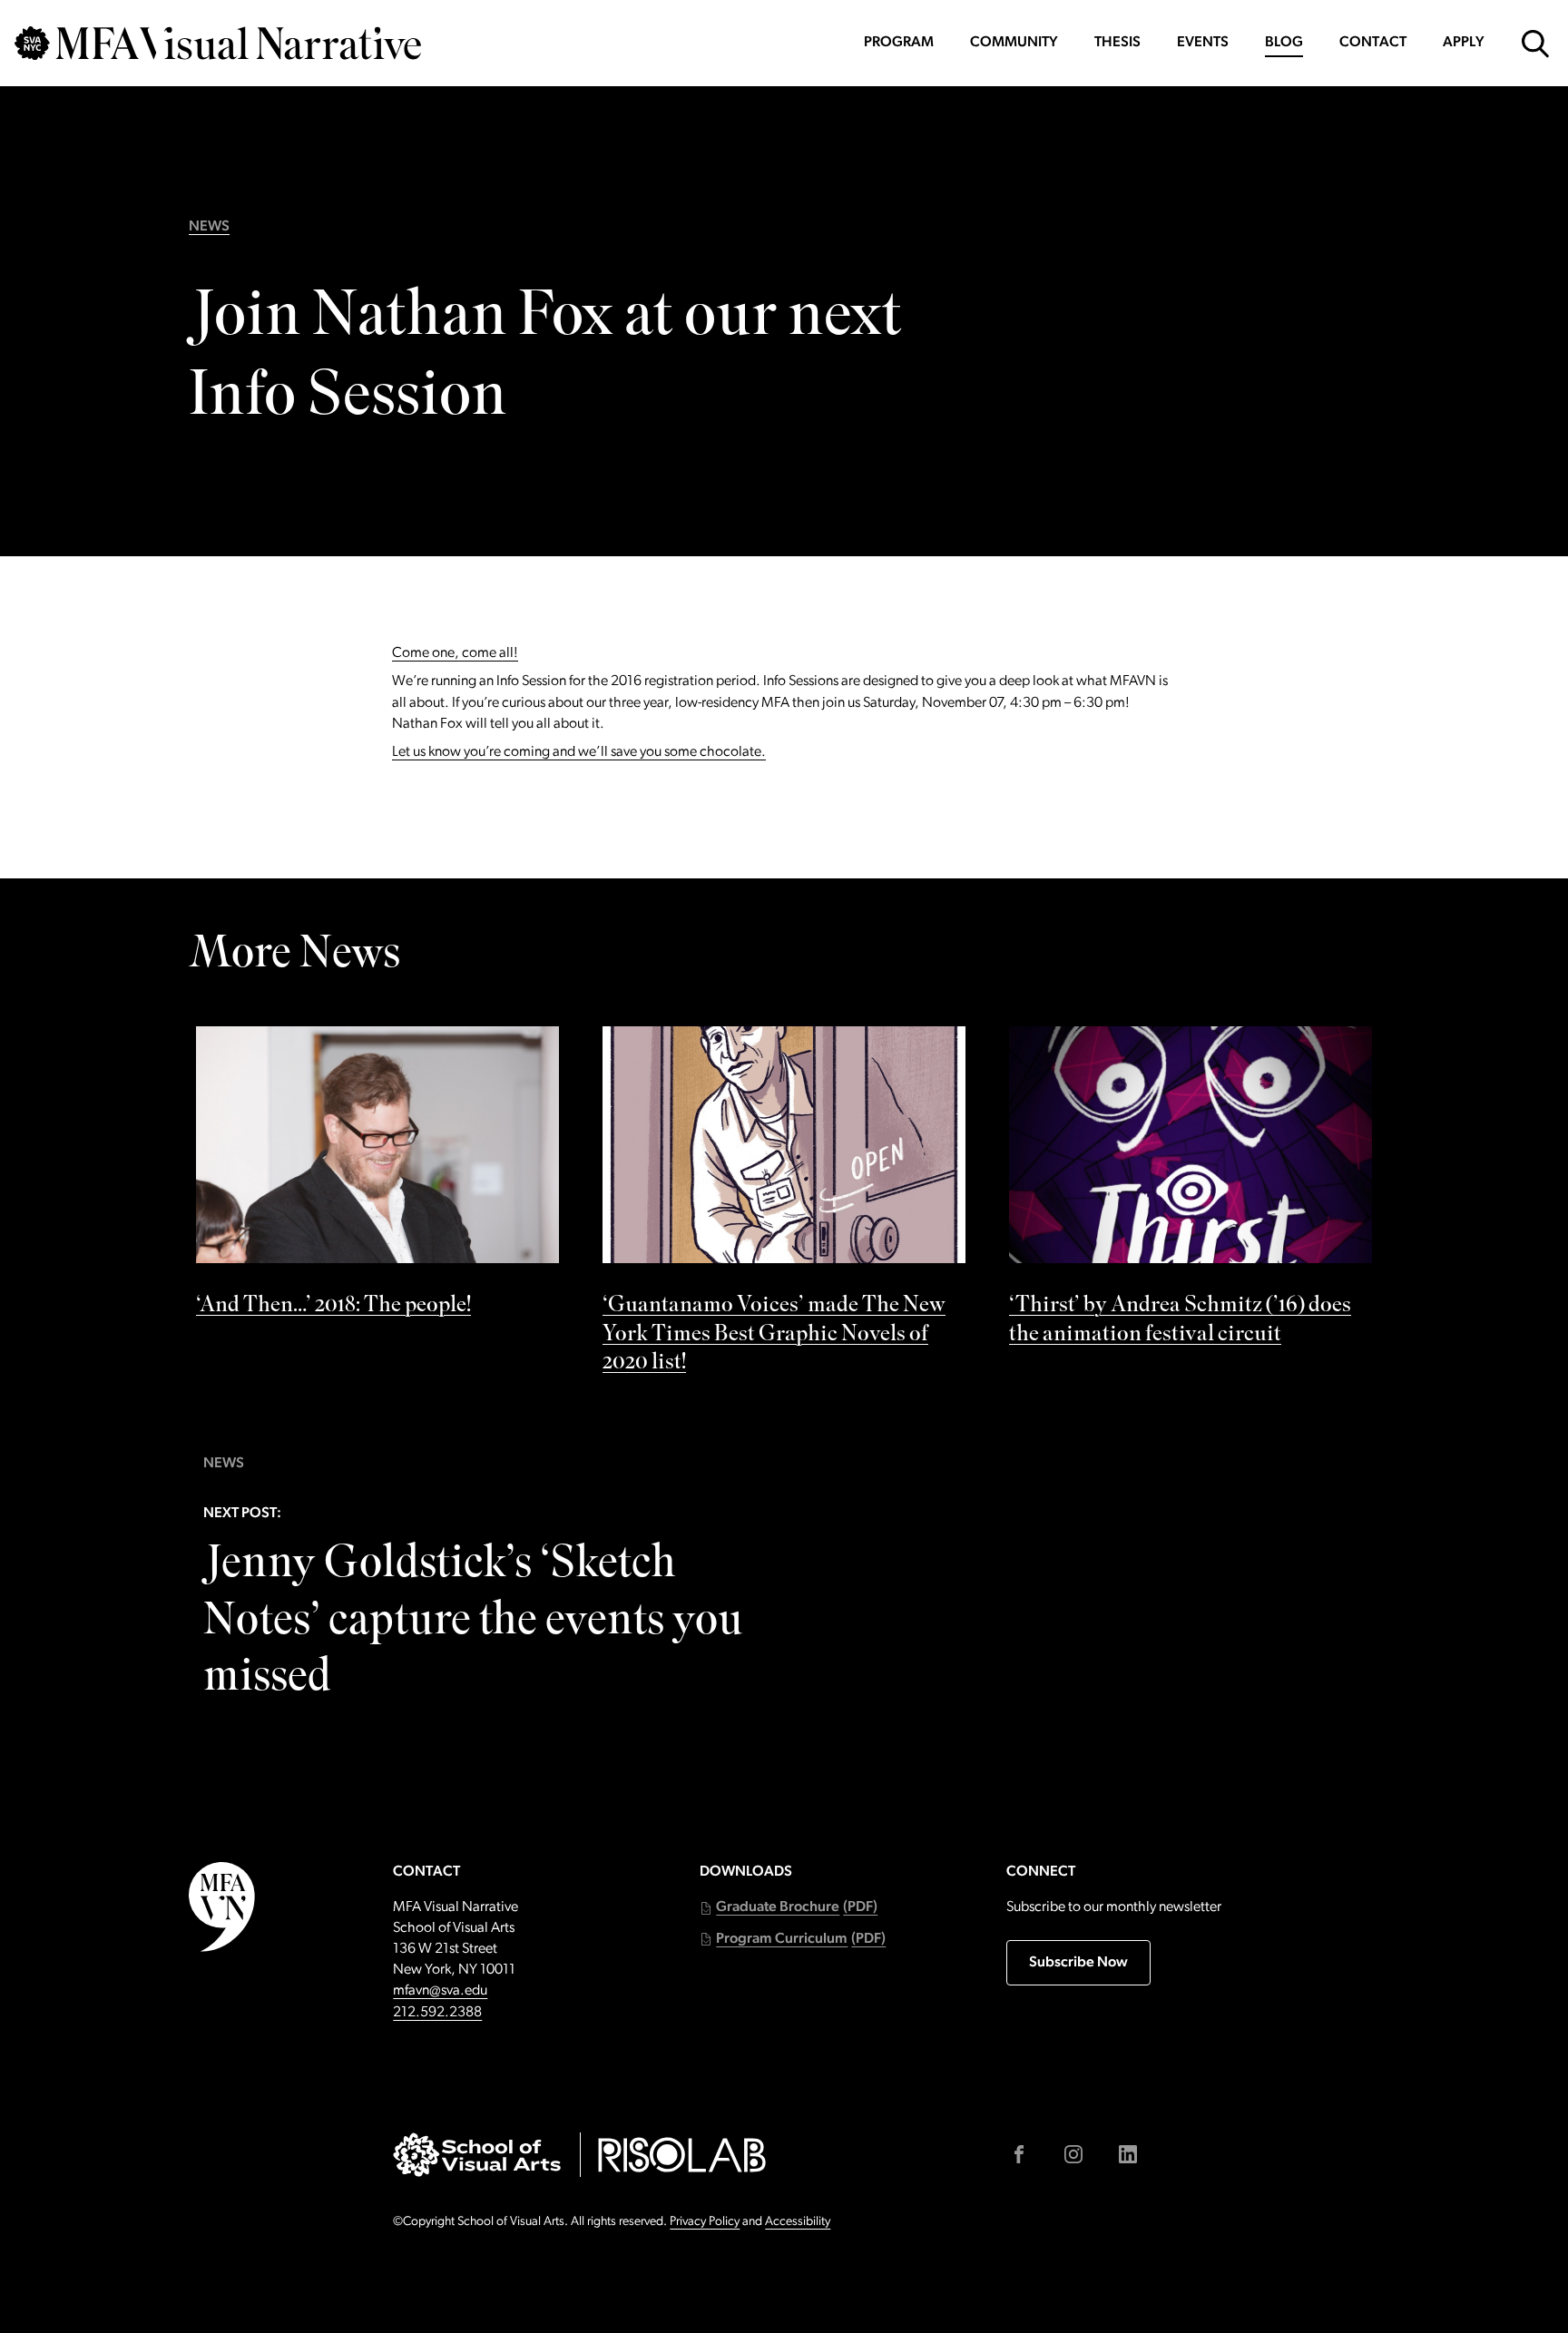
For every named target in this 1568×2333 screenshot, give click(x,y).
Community (1014, 43)
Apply (1464, 43)
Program (899, 43)
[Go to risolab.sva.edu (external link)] (682, 2155)
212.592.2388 (437, 2013)
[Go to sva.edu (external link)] (477, 2155)
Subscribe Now (1078, 1963)
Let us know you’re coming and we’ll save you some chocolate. (579, 752)
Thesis (1117, 43)
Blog (1284, 43)
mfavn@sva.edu (440, 1991)
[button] (789, 1908)
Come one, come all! (455, 653)
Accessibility (798, 2222)
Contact (1373, 43)
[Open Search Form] (1535, 44)
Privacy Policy (705, 2222)
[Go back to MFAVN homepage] (218, 43)
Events (1203, 43)
